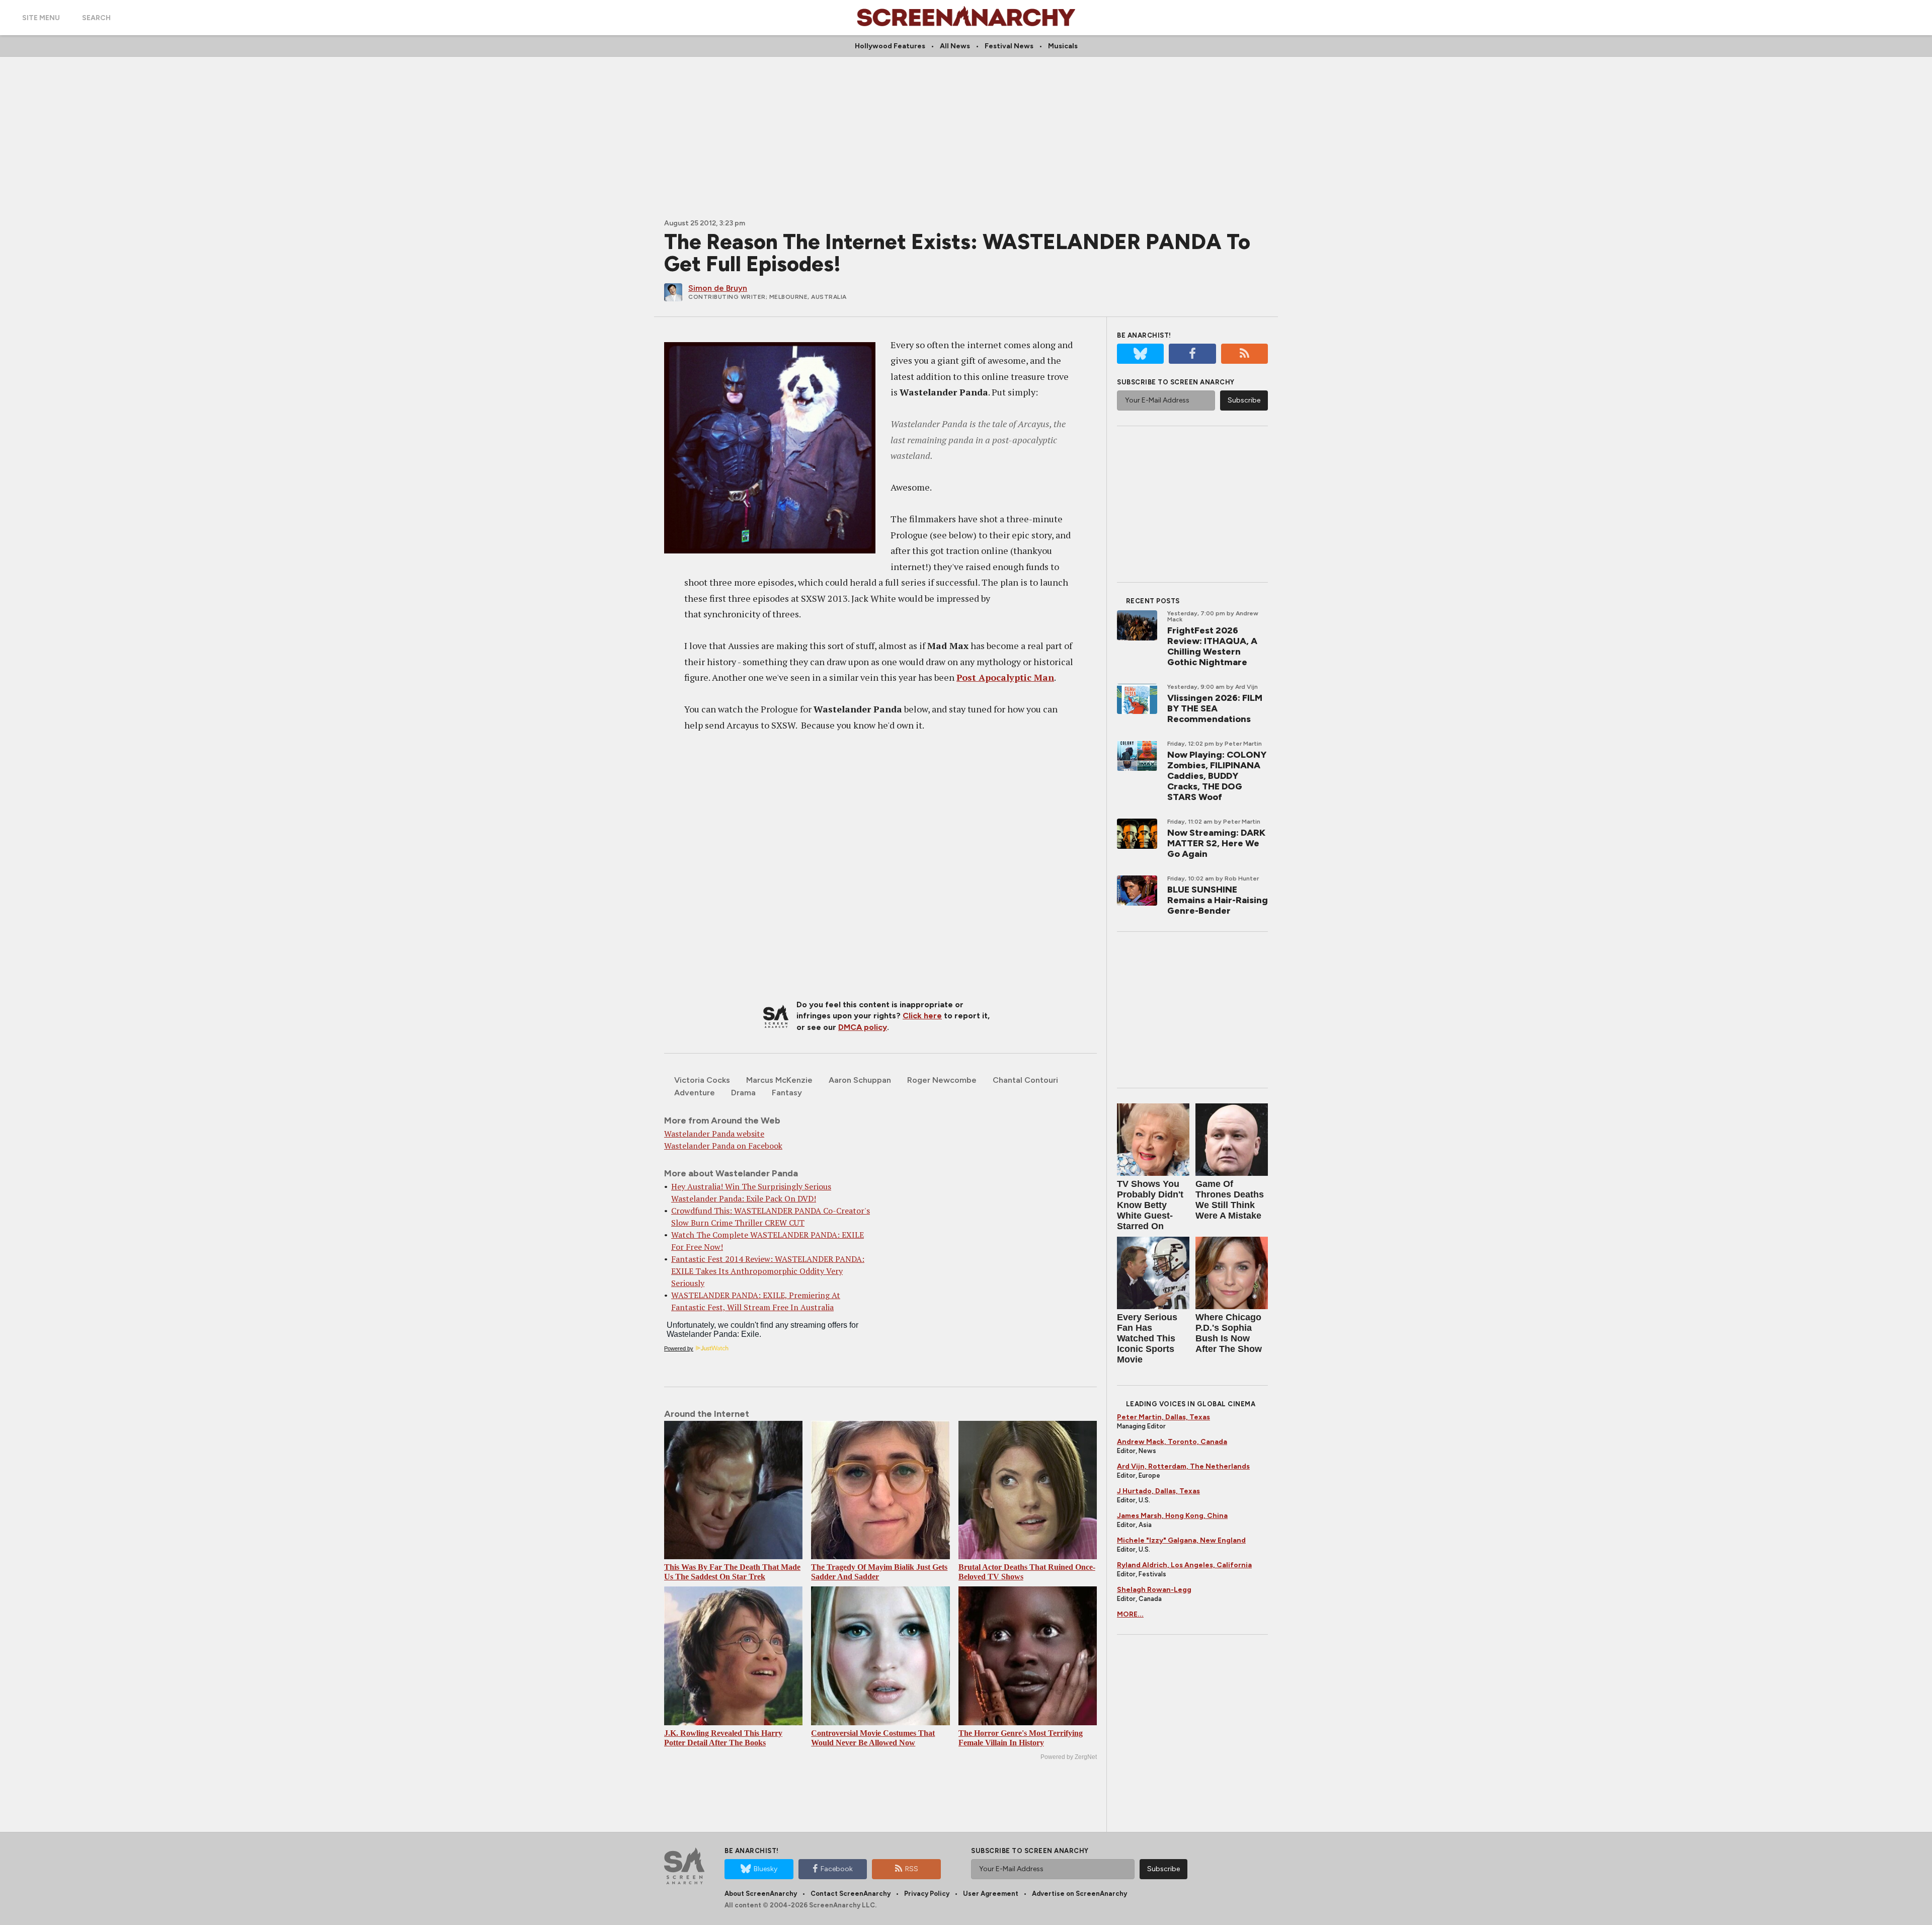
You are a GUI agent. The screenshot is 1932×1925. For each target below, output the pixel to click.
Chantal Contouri (1025, 1080)
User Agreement (991, 1894)
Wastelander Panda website (714, 1134)
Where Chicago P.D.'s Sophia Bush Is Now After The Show (1229, 1333)
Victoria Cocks (702, 1080)
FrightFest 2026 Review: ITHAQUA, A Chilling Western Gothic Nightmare (1212, 646)
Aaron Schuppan (860, 1080)
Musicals (1063, 46)
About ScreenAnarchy (761, 1894)
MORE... (1130, 1614)
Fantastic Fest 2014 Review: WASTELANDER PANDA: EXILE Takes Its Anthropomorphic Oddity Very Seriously (768, 1271)
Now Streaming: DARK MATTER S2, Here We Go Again (1216, 843)
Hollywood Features (890, 46)
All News (955, 46)
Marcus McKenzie (779, 1080)
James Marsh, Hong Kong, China (1172, 1516)
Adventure (695, 1093)
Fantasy (787, 1093)
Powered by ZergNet (1069, 1757)
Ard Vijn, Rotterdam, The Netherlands (1183, 1466)
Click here (922, 1016)
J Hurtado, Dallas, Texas (1158, 1491)
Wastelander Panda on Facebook (723, 1146)
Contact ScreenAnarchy (851, 1894)
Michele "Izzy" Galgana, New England (1181, 1540)
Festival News (1009, 46)
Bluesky (766, 1869)
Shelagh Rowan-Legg (1154, 1590)
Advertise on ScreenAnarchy (1079, 1894)
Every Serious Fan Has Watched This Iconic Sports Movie (1147, 1338)
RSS (912, 1869)
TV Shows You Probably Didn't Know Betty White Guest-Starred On (1150, 1205)
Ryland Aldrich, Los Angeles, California (1184, 1565)
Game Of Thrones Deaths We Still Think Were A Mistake (1230, 1200)
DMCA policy (863, 1027)
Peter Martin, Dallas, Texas (1163, 1417)
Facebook (837, 1869)
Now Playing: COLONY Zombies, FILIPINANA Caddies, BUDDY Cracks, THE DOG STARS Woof (1217, 776)
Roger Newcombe (942, 1080)
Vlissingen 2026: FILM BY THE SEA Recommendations (1215, 708)
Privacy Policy (927, 1894)
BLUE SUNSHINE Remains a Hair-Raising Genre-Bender (1218, 900)
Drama (743, 1093)
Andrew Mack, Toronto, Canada (1172, 1442)
